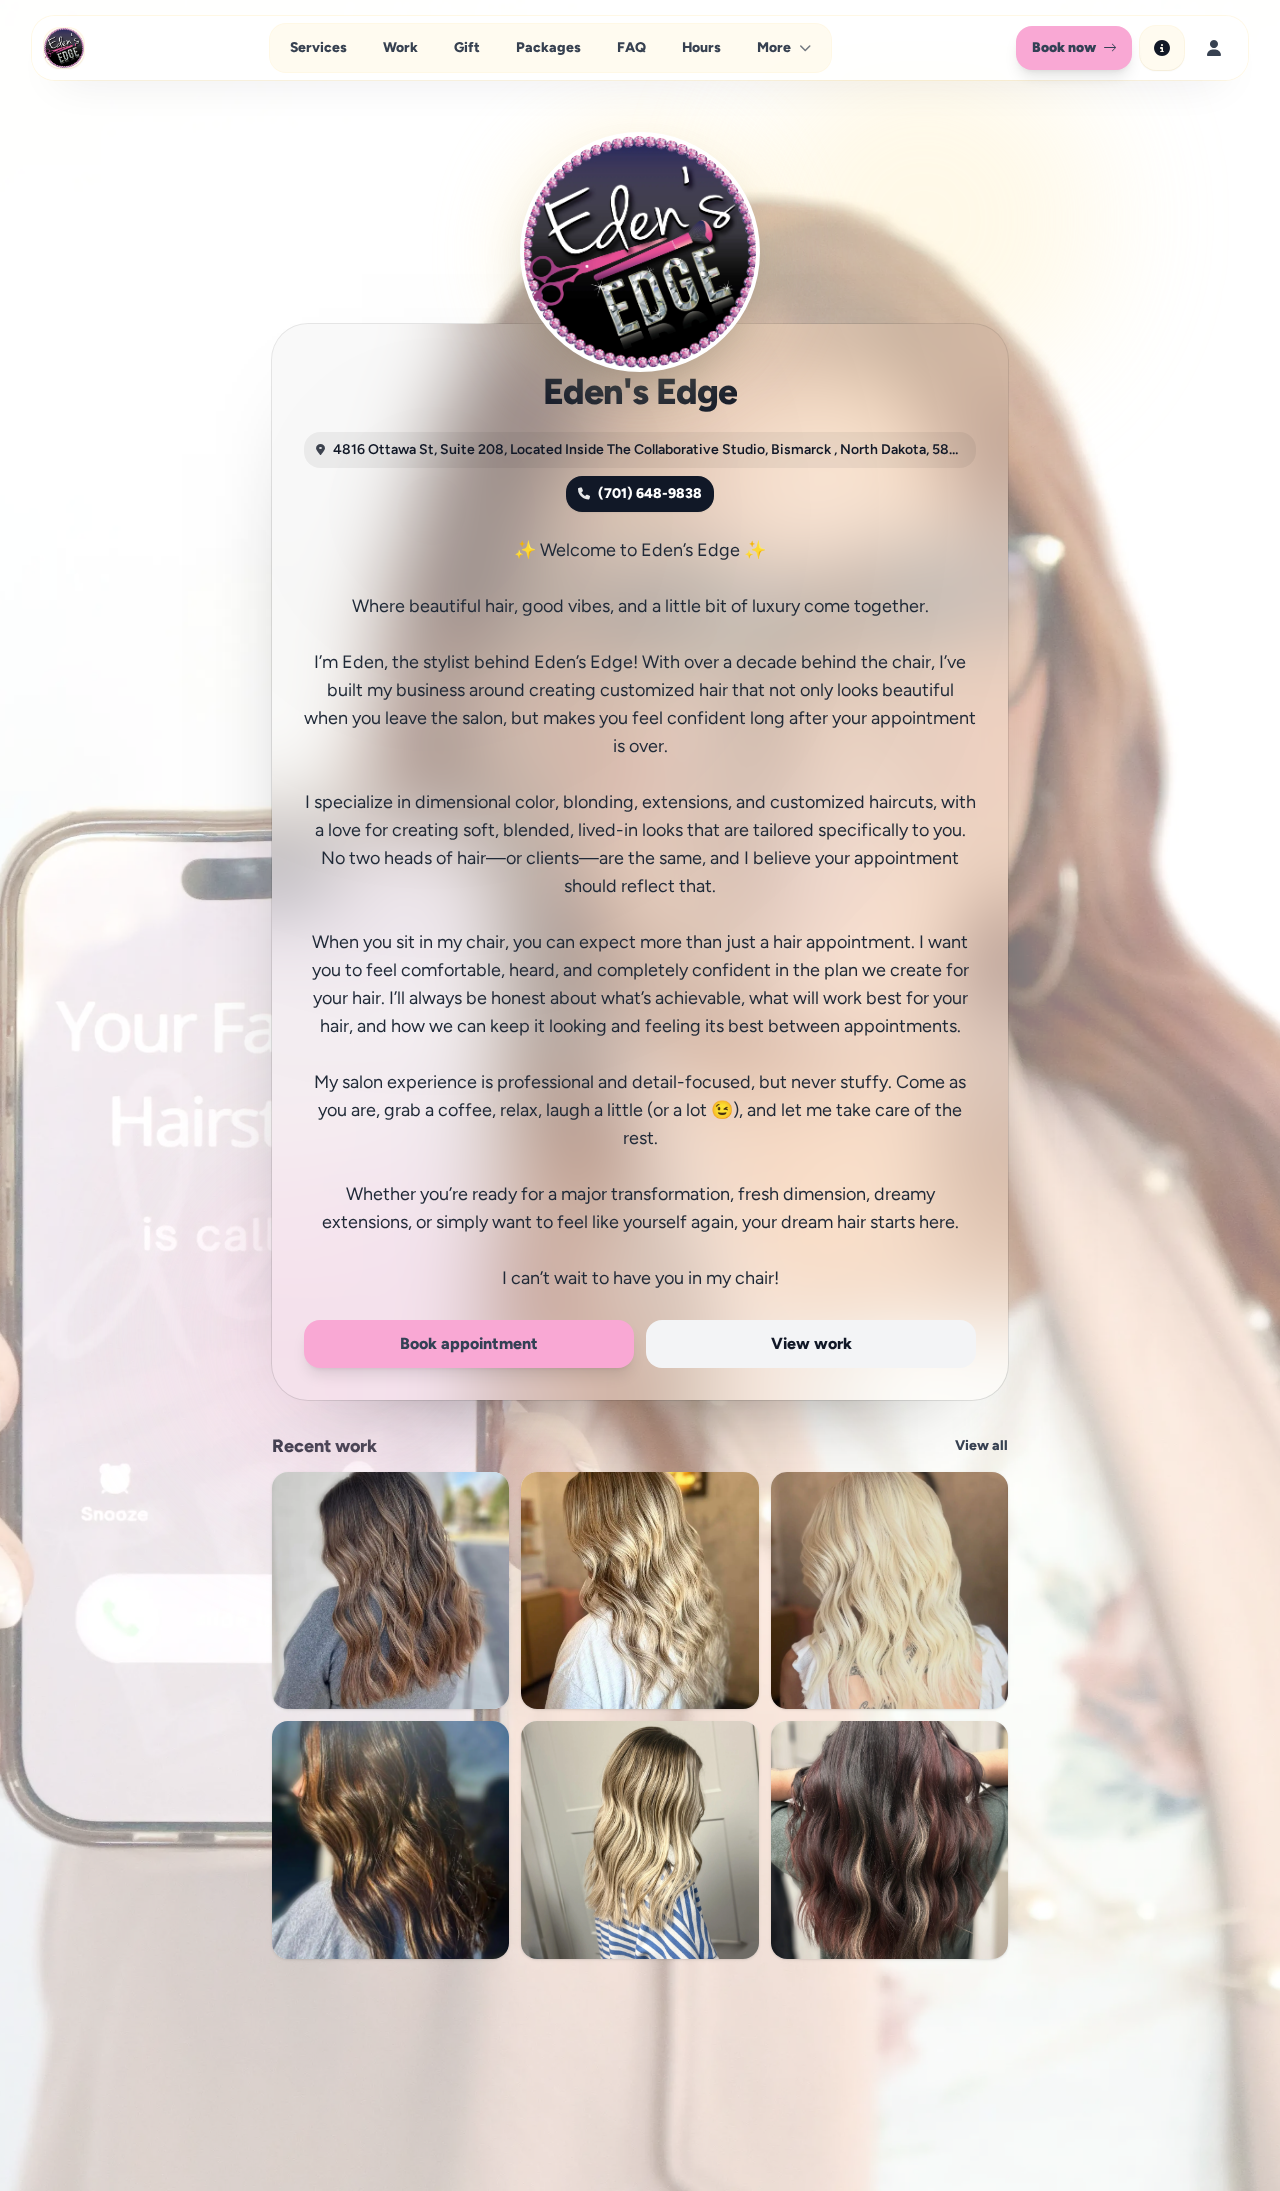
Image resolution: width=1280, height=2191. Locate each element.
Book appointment (469, 1343)
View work (811, 1343)
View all (981, 1445)
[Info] (1162, 48)
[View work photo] (390, 1590)
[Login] (1214, 48)
